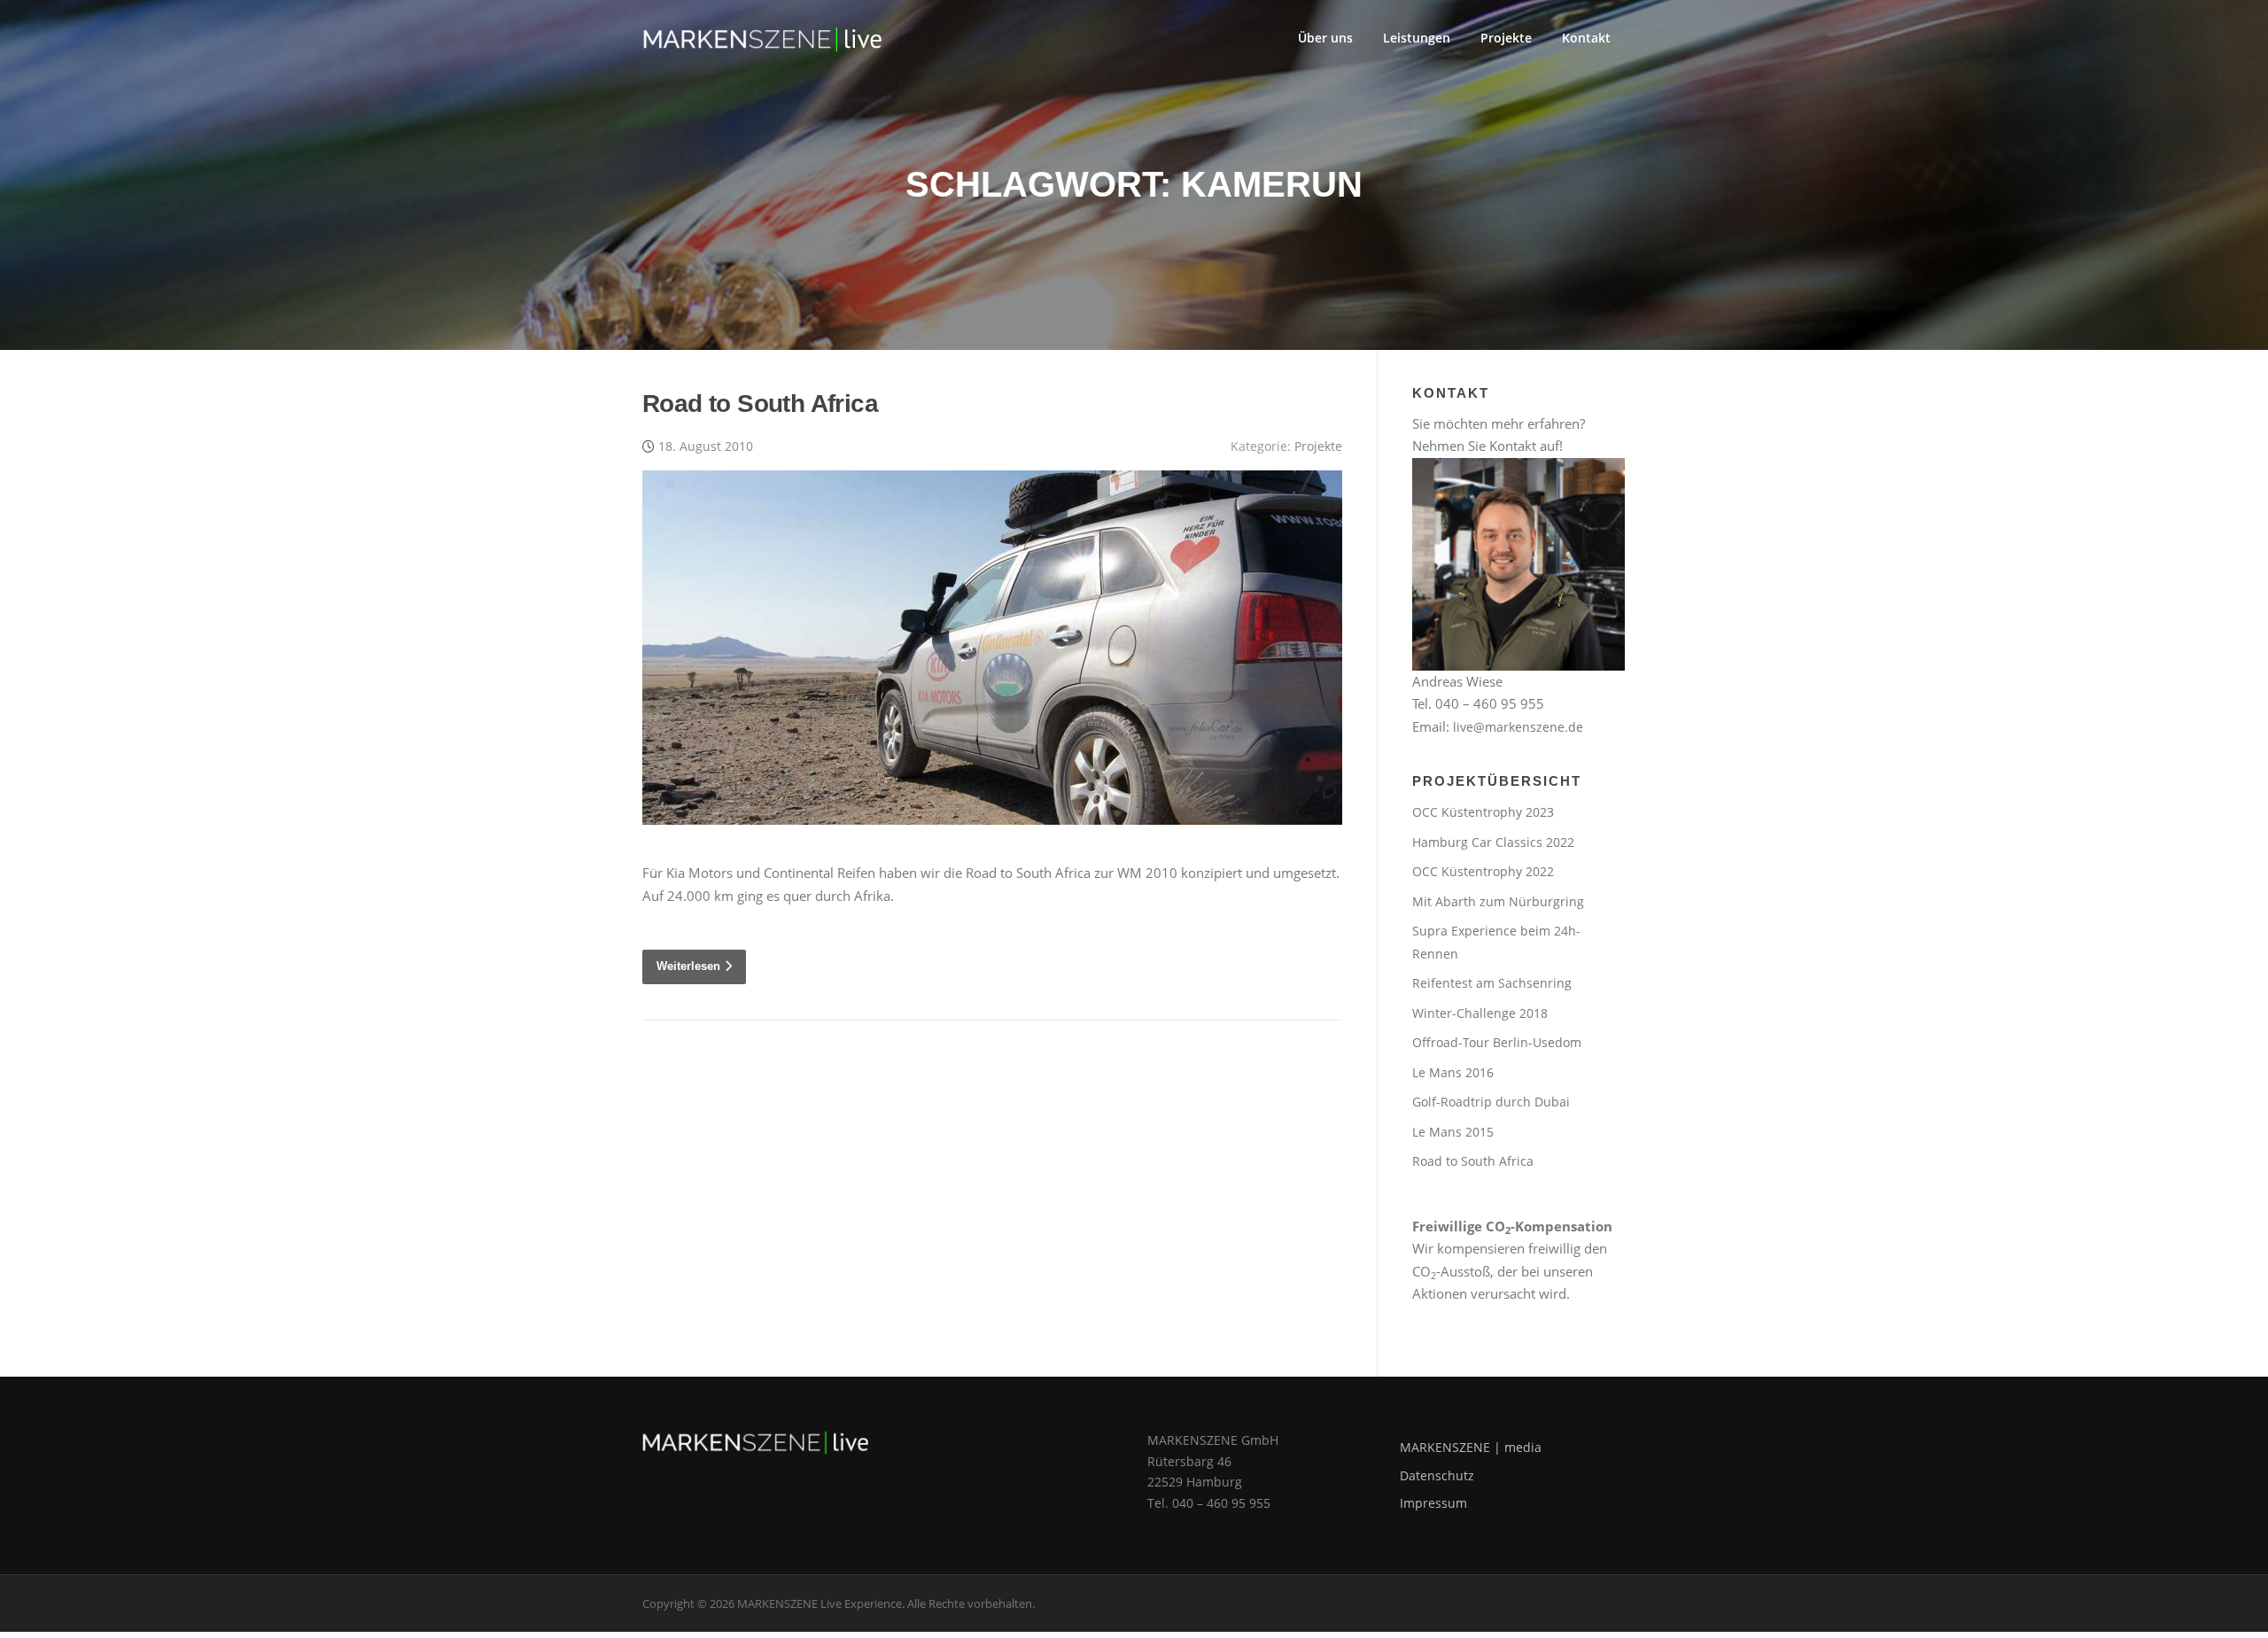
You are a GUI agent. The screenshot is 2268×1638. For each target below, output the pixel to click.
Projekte (1506, 38)
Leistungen (1417, 38)
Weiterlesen (688, 966)
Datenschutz (1437, 1475)
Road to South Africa (760, 404)
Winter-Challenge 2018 (1480, 1013)
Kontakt (1586, 38)
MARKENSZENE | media (1471, 1447)
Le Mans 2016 (1453, 1072)
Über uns (1325, 38)
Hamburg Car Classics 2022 (1493, 842)
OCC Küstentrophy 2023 (1483, 812)
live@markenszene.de (1518, 727)
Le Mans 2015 (1453, 1132)
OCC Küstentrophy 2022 (1483, 871)
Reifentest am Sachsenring (1492, 983)
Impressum (1433, 1503)
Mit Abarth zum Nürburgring (1498, 901)
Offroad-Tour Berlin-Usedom (1497, 1042)
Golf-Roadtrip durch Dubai (1491, 1102)
